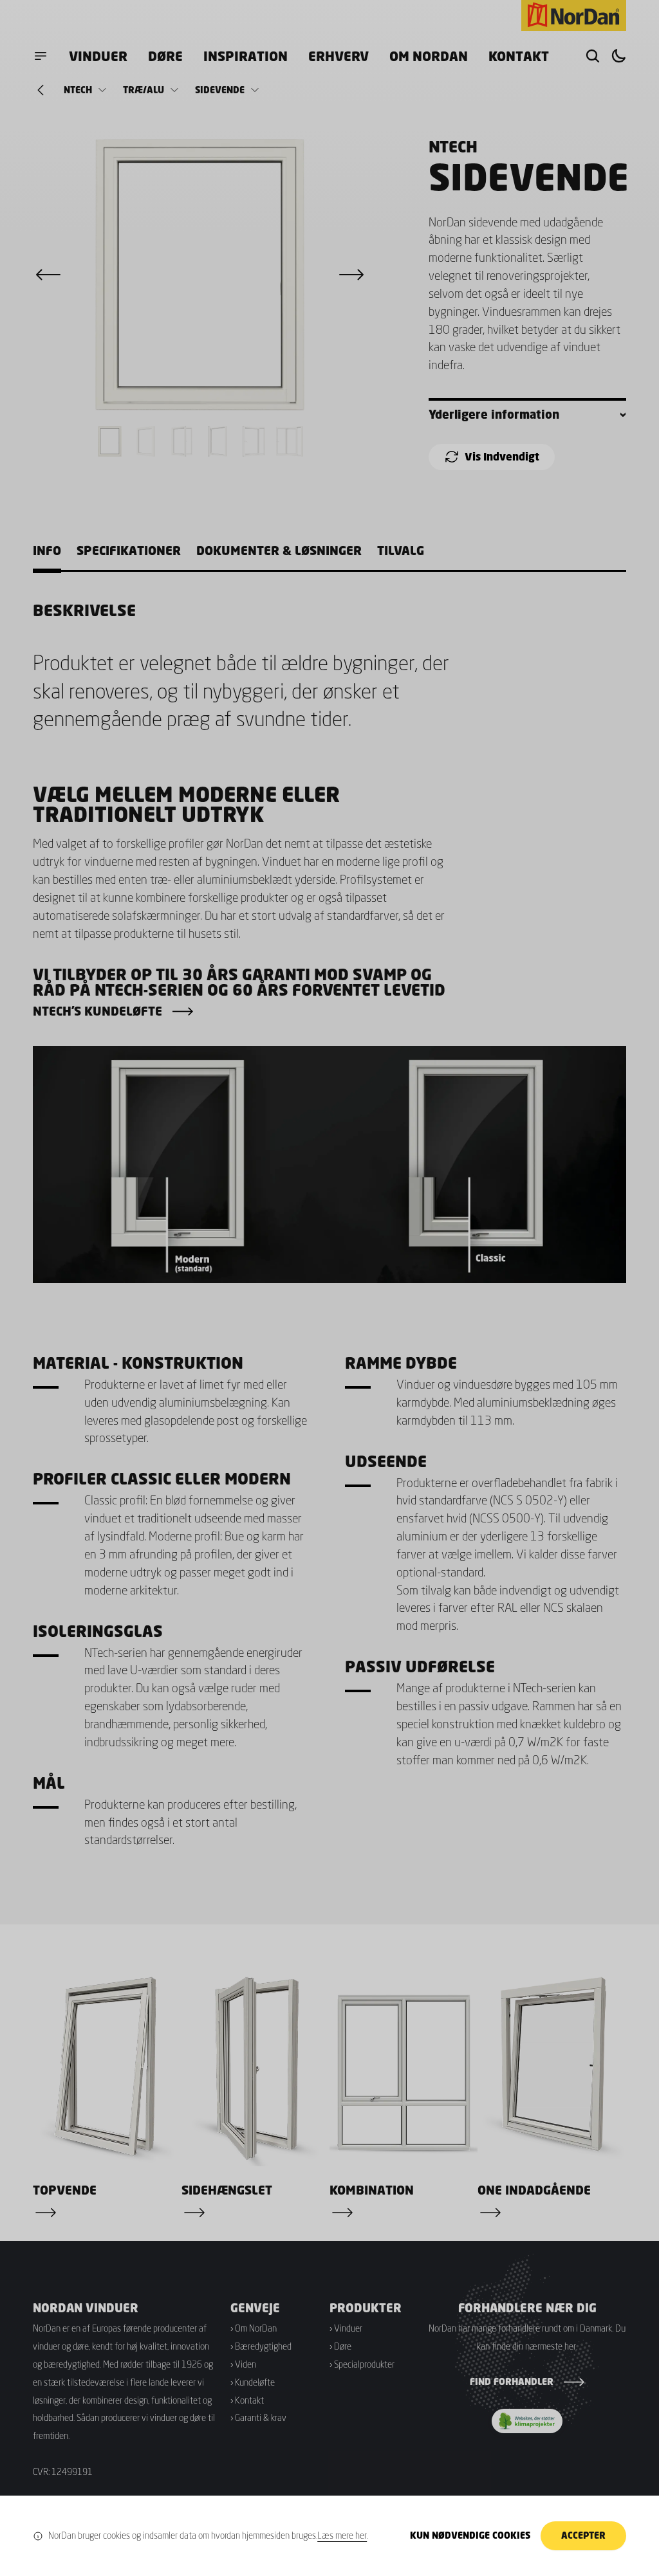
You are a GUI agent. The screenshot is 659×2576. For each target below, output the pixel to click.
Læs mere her (342, 2535)
